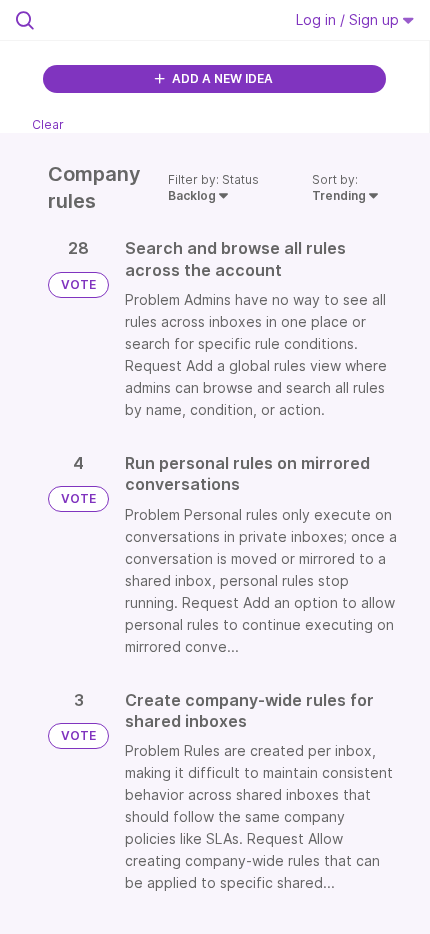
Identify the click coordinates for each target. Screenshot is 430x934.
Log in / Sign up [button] (349, 19)
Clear (48, 124)
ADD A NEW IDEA (221, 78)
